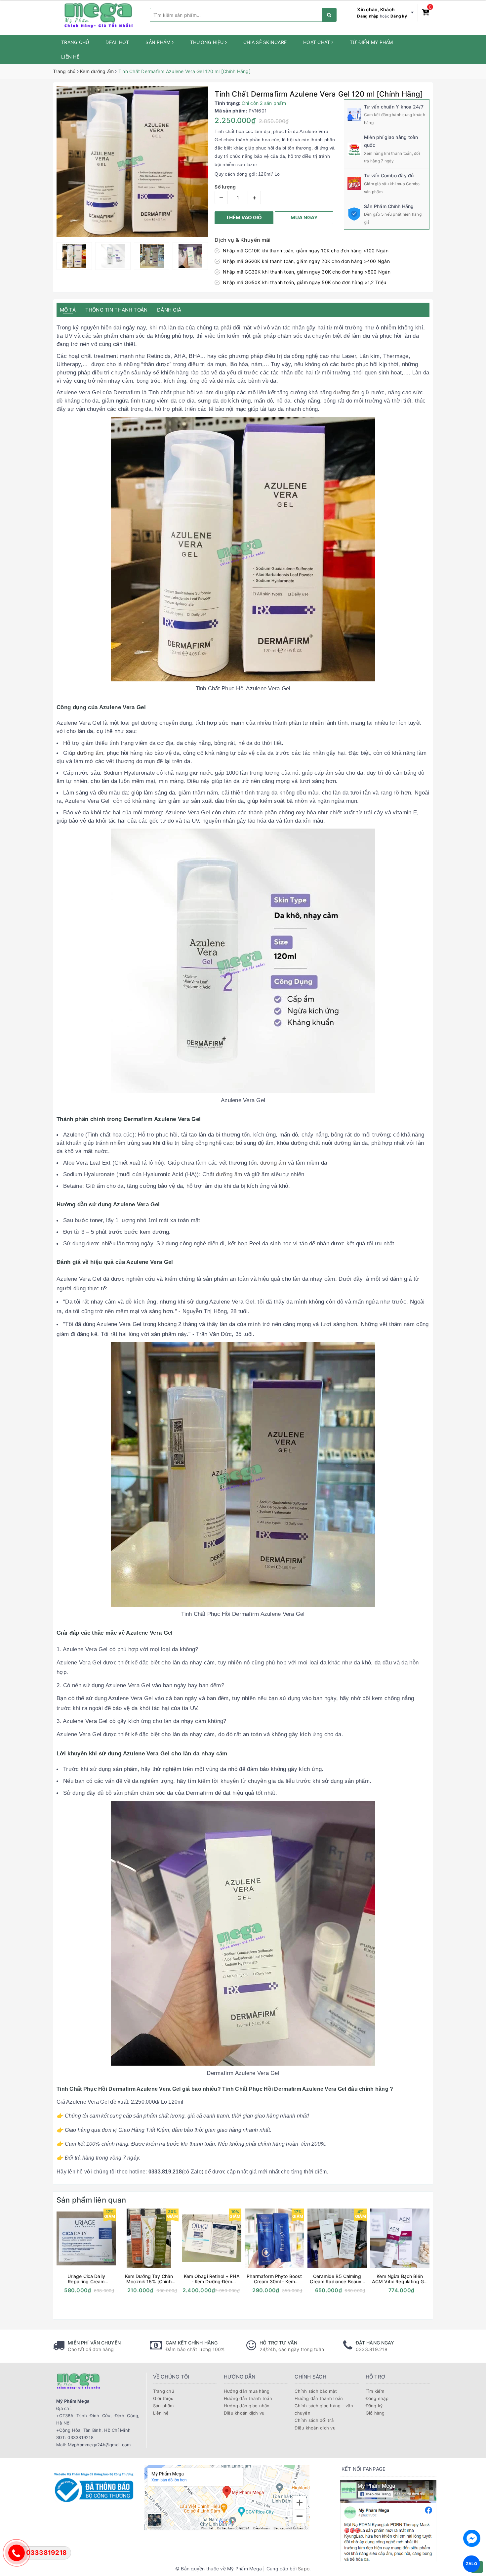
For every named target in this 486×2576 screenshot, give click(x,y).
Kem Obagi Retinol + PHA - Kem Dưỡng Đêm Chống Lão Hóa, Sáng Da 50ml (212, 2279)
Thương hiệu (208, 42)
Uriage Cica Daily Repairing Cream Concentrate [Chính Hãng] (86, 2279)
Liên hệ (70, 57)
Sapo (304, 2569)
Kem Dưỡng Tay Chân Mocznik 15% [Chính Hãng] (149, 2279)
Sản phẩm (159, 42)
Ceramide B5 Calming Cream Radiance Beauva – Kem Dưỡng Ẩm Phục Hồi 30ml (337, 2279)
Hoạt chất (317, 42)
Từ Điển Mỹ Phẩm (371, 42)
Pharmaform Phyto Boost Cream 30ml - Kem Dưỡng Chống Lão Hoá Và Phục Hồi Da (274, 2279)
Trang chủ (75, 42)
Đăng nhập (368, 16)
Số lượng (225, 187)
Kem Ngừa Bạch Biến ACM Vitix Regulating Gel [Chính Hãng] (400, 2279)
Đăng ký (399, 16)
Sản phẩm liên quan (91, 2200)
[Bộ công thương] (94, 2487)
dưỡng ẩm (346, 392)
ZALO (472, 2564)
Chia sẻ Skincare (265, 42)
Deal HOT (117, 42)
